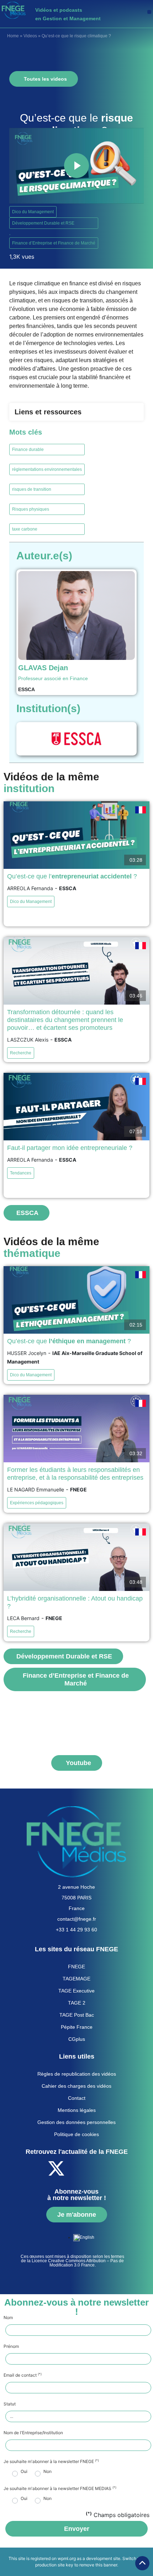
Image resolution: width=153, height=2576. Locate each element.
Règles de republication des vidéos (77, 2074)
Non (48, 2472)
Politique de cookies (76, 2134)
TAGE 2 (77, 2003)
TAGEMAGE (76, 1979)
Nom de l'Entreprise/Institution (33, 2433)
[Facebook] (37, 2168)
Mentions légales (77, 2110)
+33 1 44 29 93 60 (76, 1930)
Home (13, 36)
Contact (77, 2098)
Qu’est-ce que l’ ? (72, 876)
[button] (149, 12)
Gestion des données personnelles (76, 2122)
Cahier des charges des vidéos (76, 2086)
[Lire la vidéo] (76, 166)
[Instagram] (115, 2168)
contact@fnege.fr (77, 1919)
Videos (30, 36)
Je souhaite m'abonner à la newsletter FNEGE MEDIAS (60, 2489)
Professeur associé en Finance (53, 678)
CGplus (77, 2039)
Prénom (11, 2346)
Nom (8, 2318)
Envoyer (77, 2529)
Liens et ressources (48, 412)
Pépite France (77, 2027)
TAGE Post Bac (77, 2015)
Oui (24, 2472)
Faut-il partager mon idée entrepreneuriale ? (70, 1148)
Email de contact (23, 2375)
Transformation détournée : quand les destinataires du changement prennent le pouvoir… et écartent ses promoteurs (65, 1020)
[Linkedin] (95, 2168)
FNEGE (76, 1967)
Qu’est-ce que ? (69, 1341)
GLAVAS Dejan (43, 668)
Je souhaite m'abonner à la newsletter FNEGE (51, 2462)
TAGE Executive (76, 1991)
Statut (10, 2404)
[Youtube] (76, 2168)
